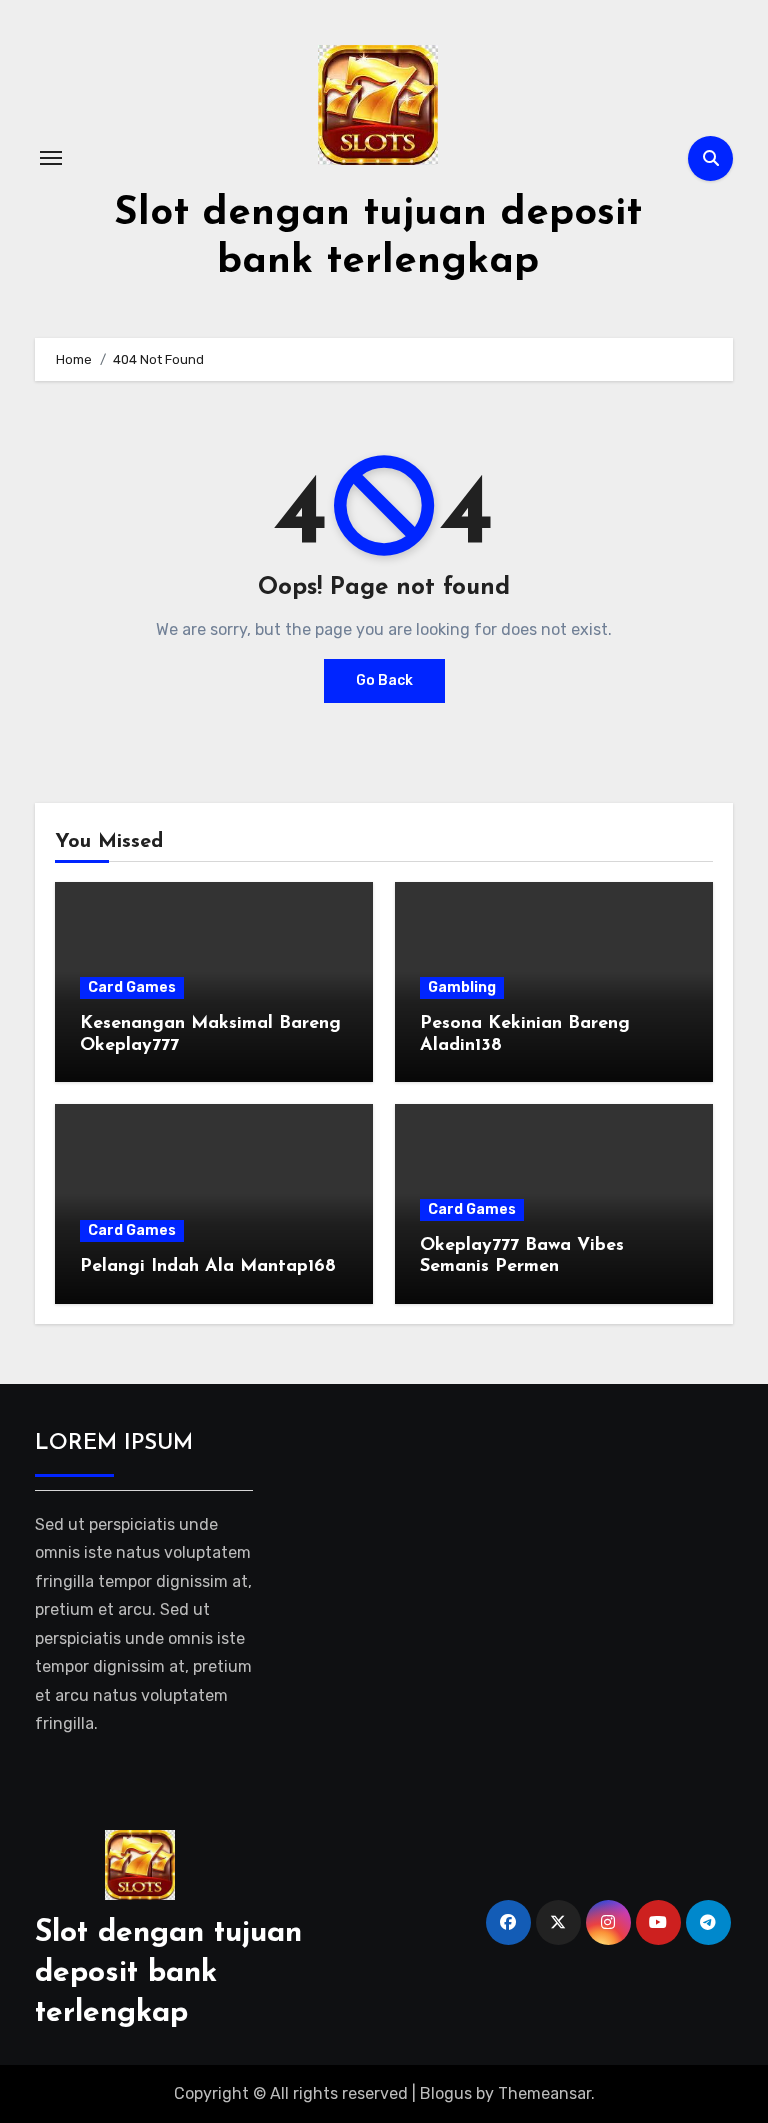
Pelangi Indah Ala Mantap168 (208, 1267)
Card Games (132, 987)
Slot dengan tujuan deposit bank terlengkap (168, 1973)
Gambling (462, 987)
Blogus (446, 2093)
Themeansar (544, 2093)
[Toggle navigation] (51, 158)
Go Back (384, 680)
